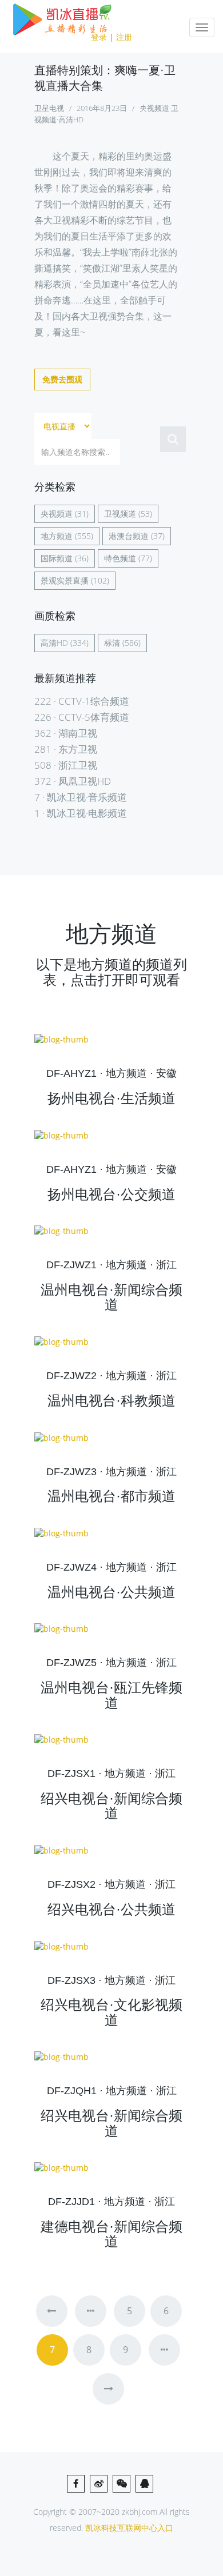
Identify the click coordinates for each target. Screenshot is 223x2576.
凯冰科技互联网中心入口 (129, 2528)
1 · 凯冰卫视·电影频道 (81, 813)
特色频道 (120, 558)
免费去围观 (62, 379)
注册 (124, 37)
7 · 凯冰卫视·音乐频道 (81, 797)
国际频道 (57, 558)
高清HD (54, 643)
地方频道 (57, 536)
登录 (99, 37)
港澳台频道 (129, 536)
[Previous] (52, 2311)
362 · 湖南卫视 (66, 733)
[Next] (108, 2389)
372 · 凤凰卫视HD (73, 781)
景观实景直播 (65, 580)
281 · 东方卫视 (66, 749)
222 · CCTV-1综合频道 (82, 701)
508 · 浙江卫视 (66, 765)
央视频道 (57, 514)
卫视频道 (120, 514)
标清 (112, 643)
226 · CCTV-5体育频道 (82, 717)
